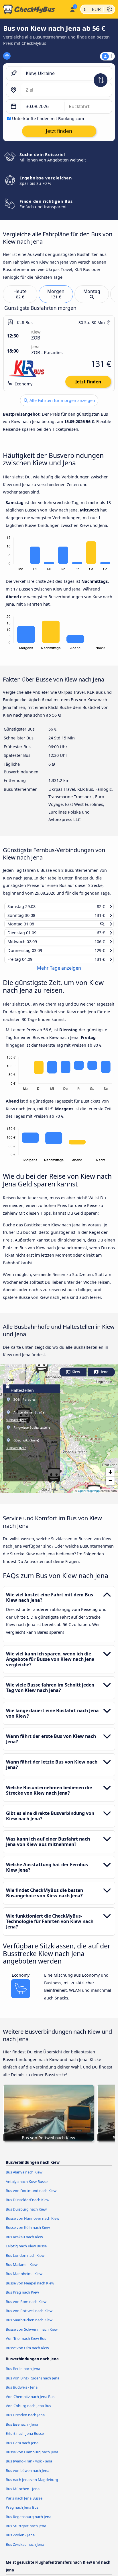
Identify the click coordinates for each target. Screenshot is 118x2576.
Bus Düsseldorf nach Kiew (27, 2205)
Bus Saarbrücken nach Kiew (29, 2325)
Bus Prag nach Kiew (22, 2298)
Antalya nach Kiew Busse (27, 2187)
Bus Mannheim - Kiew (24, 2279)
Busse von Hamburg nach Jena (32, 2457)
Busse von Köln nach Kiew (28, 2233)
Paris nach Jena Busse (24, 2504)
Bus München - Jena (23, 2494)
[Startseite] (34, 9)
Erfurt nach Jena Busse (25, 2439)
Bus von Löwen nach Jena (27, 2476)
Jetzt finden (88, 382)
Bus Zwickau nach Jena (25, 2550)
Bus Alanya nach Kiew (24, 2177)
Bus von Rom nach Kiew (26, 2307)
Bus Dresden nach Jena (25, 2420)
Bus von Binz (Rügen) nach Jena (33, 2383)
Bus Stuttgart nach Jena (26, 2531)
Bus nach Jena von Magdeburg (32, 2485)
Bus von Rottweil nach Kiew (29, 2316)
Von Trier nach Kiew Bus (26, 2344)
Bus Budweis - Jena (22, 2393)
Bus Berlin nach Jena (23, 2374)
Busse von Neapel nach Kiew (30, 2288)
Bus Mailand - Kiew (22, 2270)
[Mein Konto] (72, 9)
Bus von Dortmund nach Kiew (31, 2196)
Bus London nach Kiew (25, 2260)
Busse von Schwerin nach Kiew (32, 2334)
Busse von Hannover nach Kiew (33, 2224)
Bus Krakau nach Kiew (24, 2242)
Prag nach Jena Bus (22, 2513)
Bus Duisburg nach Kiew (26, 2214)
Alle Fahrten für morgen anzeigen (62, 400)
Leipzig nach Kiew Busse (26, 2251)
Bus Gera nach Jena (22, 2448)
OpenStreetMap (89, 1496)
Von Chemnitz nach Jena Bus (30, 2402)
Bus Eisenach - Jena (22, 2429)
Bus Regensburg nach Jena (28, 2522)
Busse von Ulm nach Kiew (27, 2353)
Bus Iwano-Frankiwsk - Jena (29, 2466)
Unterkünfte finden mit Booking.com (48, 119)
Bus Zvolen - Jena (20, 2540)
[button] (42, 1371)
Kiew (75, 1377)
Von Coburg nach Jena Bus (28, 2411)
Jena (104, 1377)
